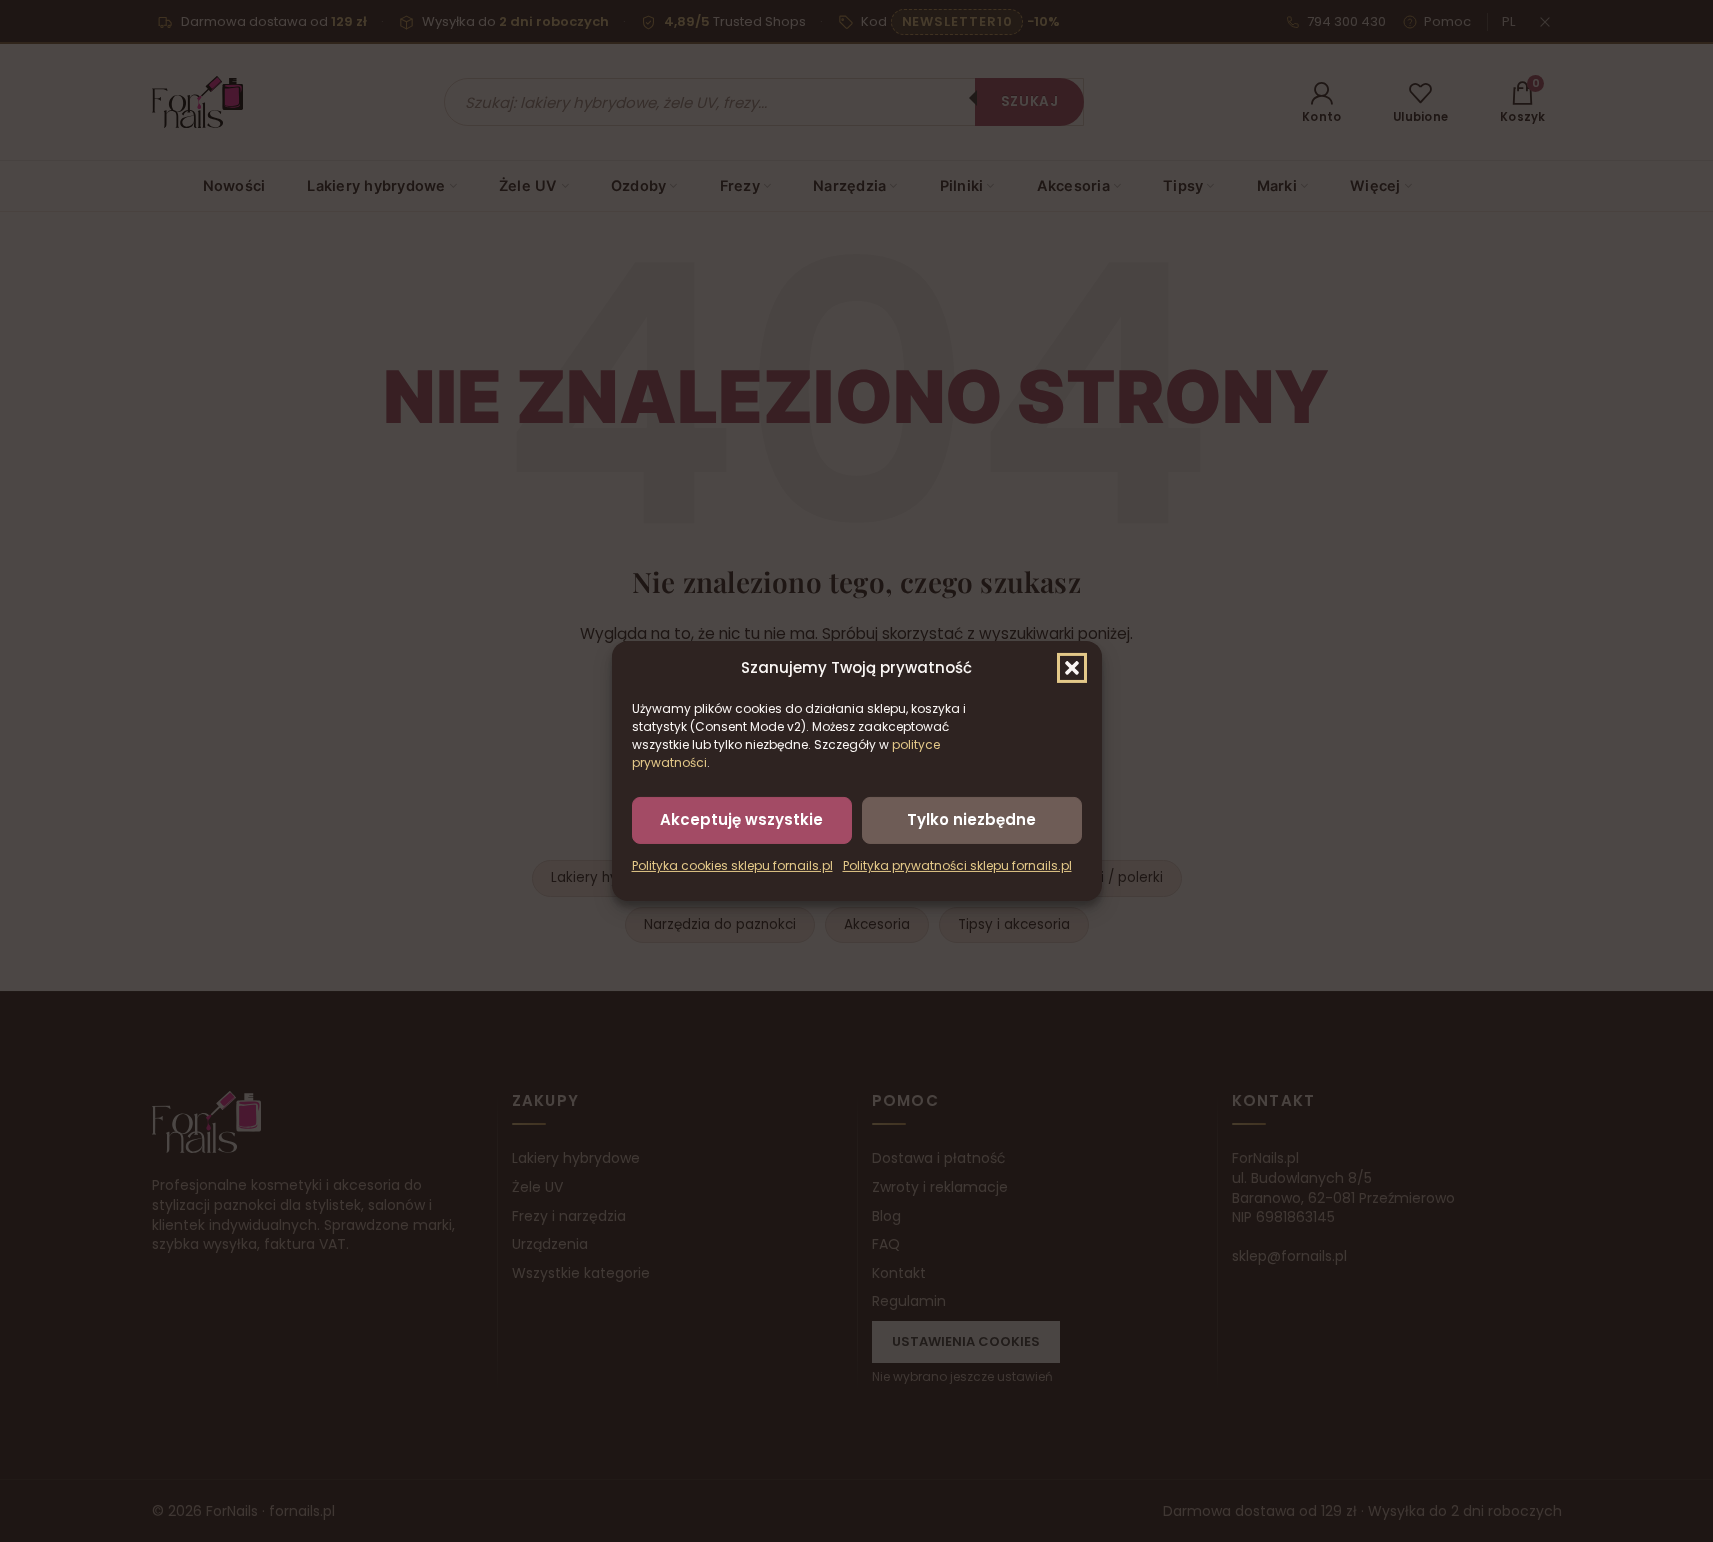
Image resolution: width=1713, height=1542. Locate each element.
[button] (1072, 668)
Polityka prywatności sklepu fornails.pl (957, 865)
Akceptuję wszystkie (741, 819)
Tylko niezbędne (971, 819)
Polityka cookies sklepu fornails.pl (732, 865)
